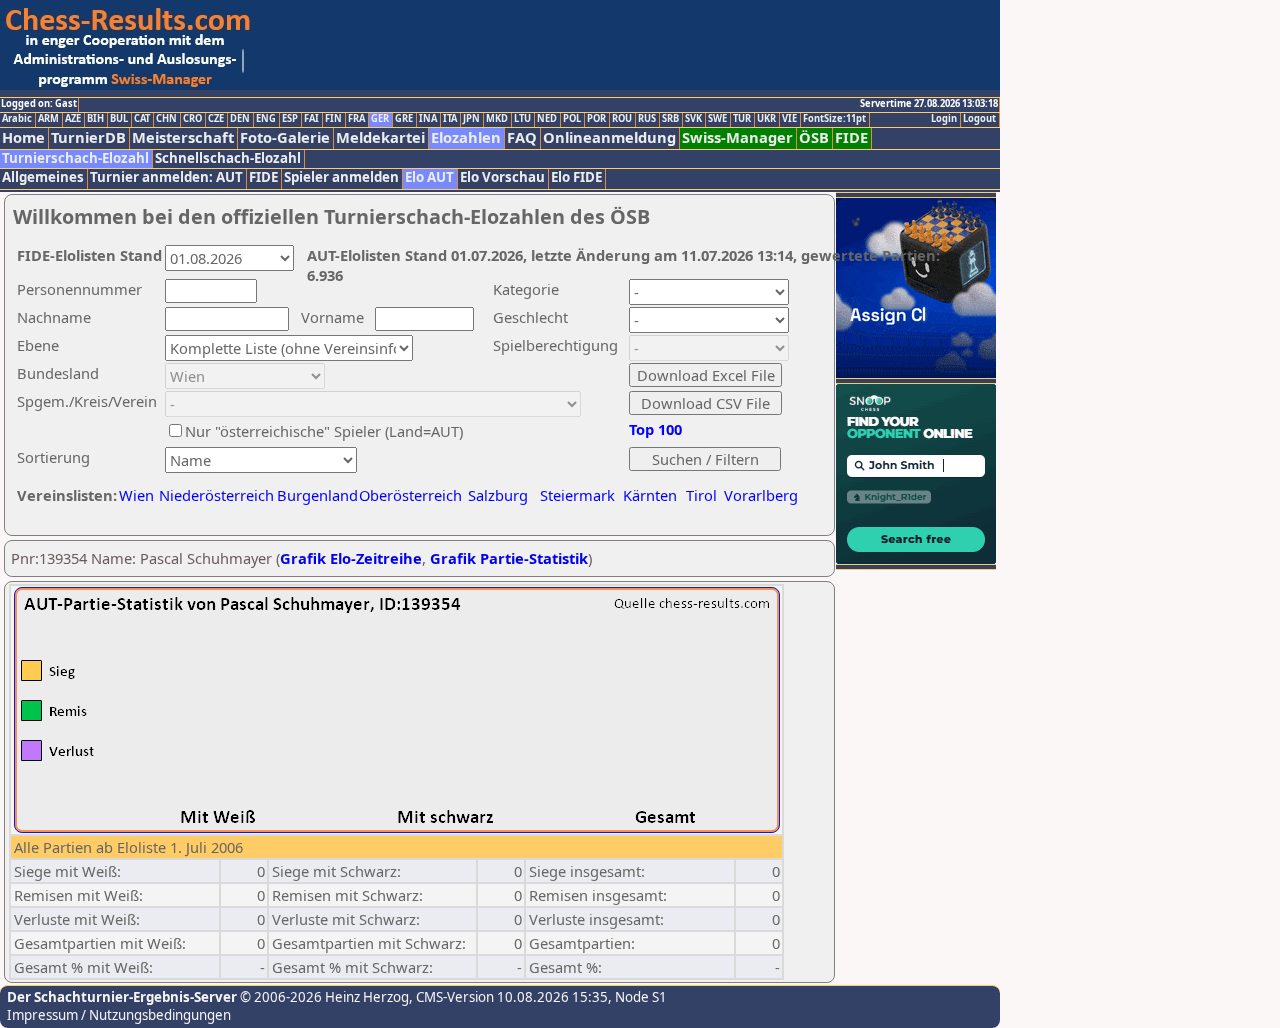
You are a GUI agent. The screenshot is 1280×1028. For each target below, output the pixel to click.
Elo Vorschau (502, 177)
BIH (95, 119)
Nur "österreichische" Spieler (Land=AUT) (324, 431)
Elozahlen (466, 137)
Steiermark (577, 495)
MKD (497, 119)
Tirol (701, 495)
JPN (471, 119)
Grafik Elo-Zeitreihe (351, 558)
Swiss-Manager (737, 137)
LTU (522, 119)
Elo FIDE (576, 177)
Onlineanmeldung (609, 137)
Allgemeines (43, 177)
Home (23, 137)
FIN (333, 119)
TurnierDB (88, 137)
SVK (693, 119)
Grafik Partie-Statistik (509, 558)
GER (380, 119)
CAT (142, 119)
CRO (192, 119)
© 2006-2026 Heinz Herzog (323, 997)
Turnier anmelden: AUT (166, 177)
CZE (216, 119)
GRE (404, 119)
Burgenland (317, 495)
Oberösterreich (410, 495)
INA (428, 119)
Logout (979, 119)
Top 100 (655, 429)
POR (596, 119)
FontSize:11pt (834, 119)
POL (572, 119)
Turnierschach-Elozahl (75, 158)
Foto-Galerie (285, 137)
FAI (311, 119)
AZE (73, 119)
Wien (136, 495)
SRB (670, 119)
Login (944, 119)
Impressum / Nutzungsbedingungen (119, 1015)
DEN (240, 119)
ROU (622, 119)
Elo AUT (429, 177)
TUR (742, 119)
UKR (766, 119)
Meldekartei (380, 137)
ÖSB (814, 137)
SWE (717, 119)
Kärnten (650, 495)
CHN (166, 119)
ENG (266, 119)
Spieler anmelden (341, 177)
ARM (48, 119)
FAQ (522, 137)
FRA (356, 119)
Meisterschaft (183, 137)
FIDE (851, 137)
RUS (647, 119)
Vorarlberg (761, 495)
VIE (789, 119)
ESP (290, 119)
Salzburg (498, 495)
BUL (119, 119)
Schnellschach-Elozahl (228, 158)
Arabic (17, 119)
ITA (450, 119)
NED (547, 119)
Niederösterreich (213, 495)
